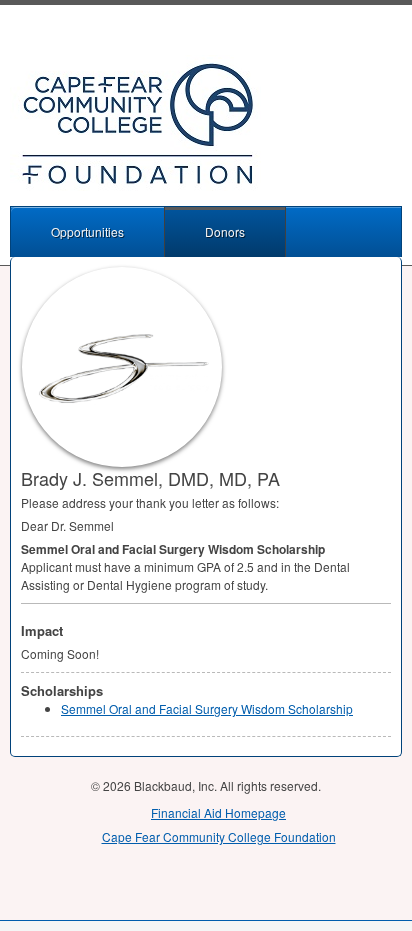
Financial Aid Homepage (218, 812)
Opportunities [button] (87, 231)
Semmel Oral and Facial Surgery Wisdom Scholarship (207, 708)
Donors (225, 231)
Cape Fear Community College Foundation (219, 836)
